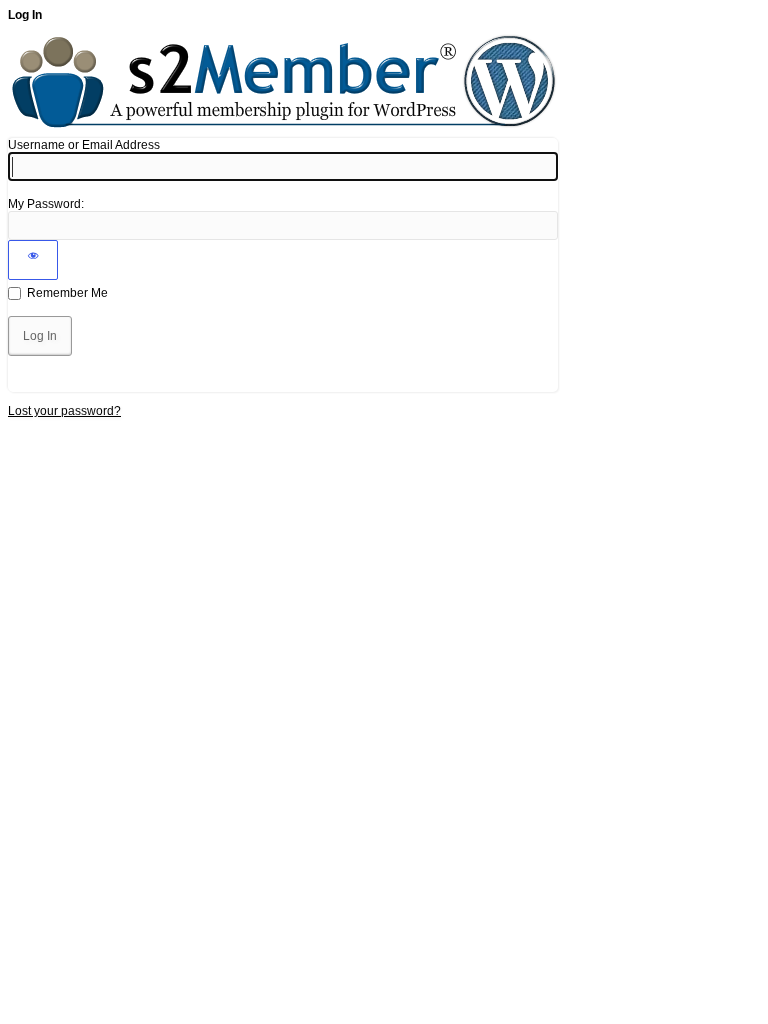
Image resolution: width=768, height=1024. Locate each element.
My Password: (46, 204)
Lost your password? (64, 411)
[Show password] (33, 260)
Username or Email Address (84, 145)
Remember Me (67, 293)
